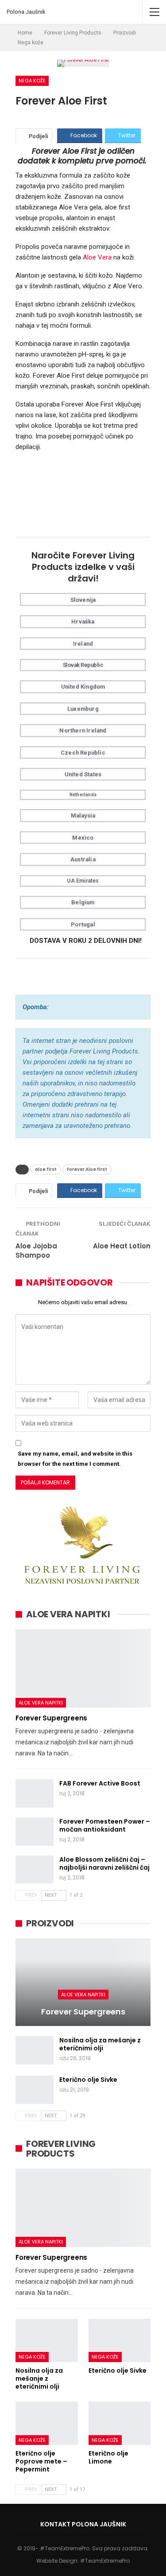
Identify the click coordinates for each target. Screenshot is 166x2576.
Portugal (83, 924)
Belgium (83, 902)
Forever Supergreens (51, 1718)
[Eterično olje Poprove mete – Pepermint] (47, 2423)
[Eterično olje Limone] (120, 2423)
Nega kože (32, 81)
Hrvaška (83, 622)
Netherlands (83, 795)
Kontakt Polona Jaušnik (83, 2524)
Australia (83, 859)
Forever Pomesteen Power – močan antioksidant (105, 1825)
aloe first (46, 1169)
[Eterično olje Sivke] (35, 2090)
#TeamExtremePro (105, 2561)
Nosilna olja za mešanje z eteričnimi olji (100, 2044)
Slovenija (83, 600)
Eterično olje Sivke (88, 2080)
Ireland (83, 644)
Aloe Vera (97, 257)
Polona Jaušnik (26, 12)
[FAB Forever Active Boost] (35, 1794)
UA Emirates (83, 881)
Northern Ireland (83, 730)
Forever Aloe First (87, 1169)
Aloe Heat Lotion (122, 1246)
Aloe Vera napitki (41, 1703)
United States (83, 774)
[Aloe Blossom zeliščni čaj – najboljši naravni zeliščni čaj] (35, 1870)
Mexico (83, 838)
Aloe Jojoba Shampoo (36, 1251)
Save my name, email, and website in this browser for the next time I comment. (75, 1458)
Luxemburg (83, 709)
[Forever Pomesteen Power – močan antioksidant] (35, 1832)
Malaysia (83, 815)
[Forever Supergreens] (83, 1668)
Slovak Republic (83, 665)
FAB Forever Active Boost (100, 1783)
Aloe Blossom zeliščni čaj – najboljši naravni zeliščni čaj (104, 1863)
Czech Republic (83, 753)
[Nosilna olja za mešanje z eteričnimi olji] (35, 2050)
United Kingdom (83, 687)
